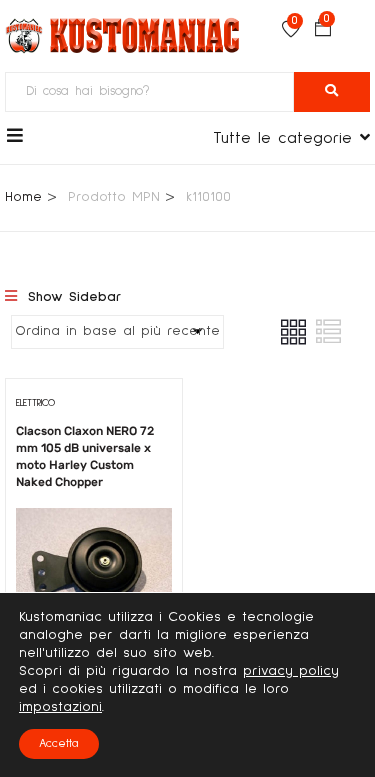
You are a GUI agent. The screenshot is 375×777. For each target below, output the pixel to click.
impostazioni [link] (60, 707)
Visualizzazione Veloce (93, 581)
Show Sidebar (72, 297)
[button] (323, 31)
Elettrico (35, 403)
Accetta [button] (59, 744)
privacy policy (291, 671)
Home (23, 197)
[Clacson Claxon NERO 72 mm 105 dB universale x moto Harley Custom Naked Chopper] (94, 522)
